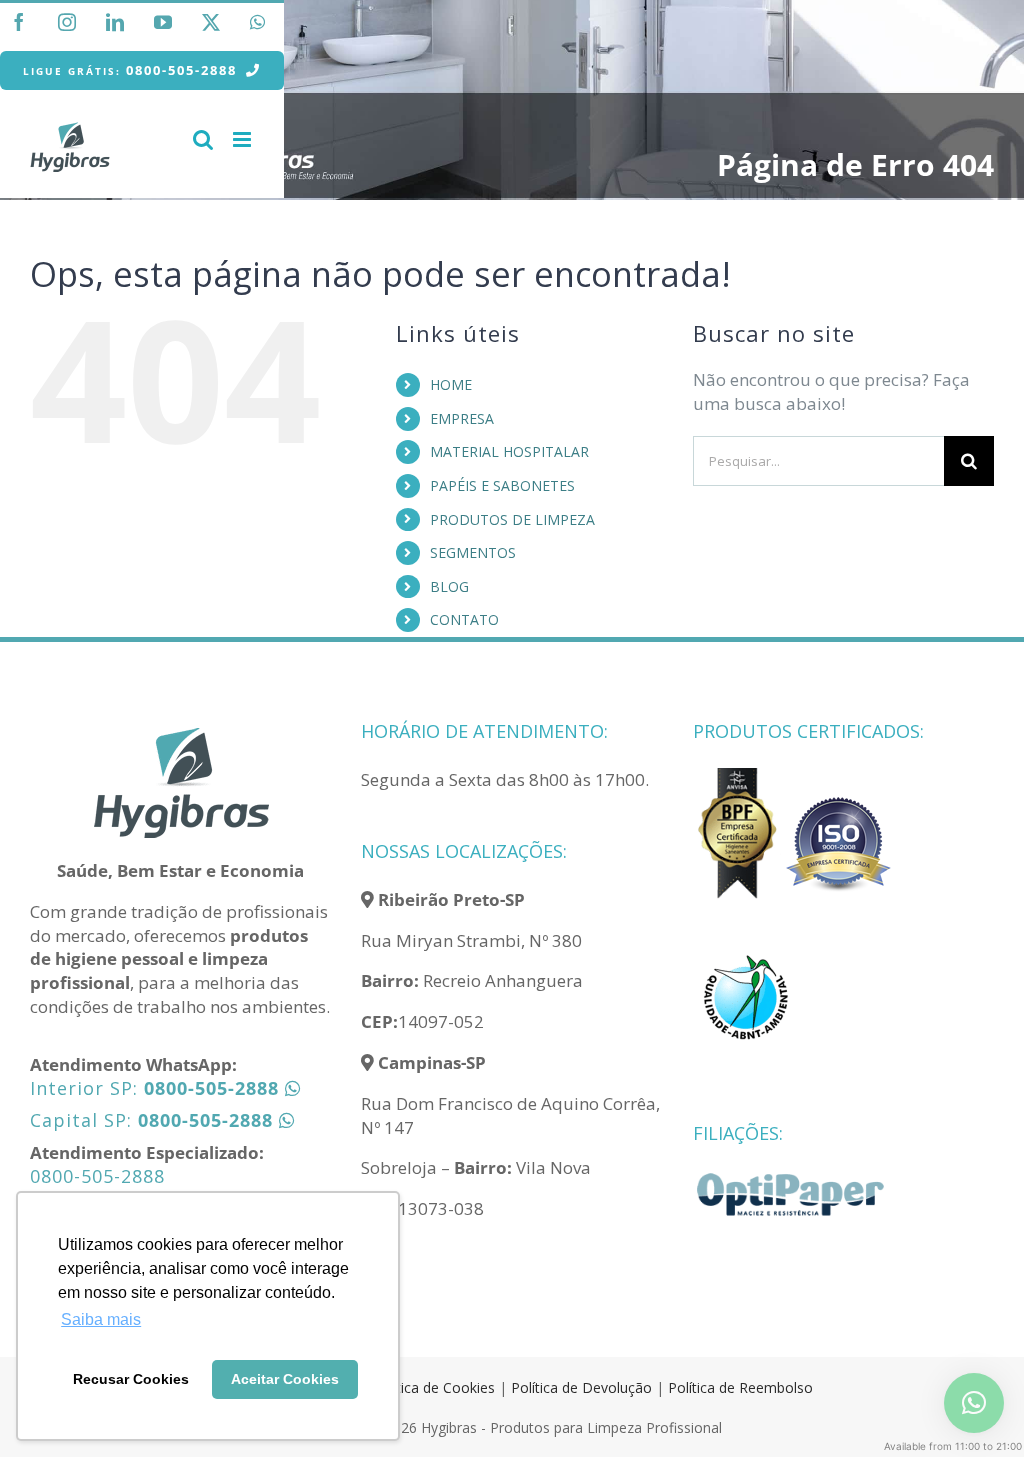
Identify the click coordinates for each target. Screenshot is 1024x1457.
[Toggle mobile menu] (243, 139)
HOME (451, 384)
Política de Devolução (583, 1387)
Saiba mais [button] (101, 1319)
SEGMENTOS (473, 552)
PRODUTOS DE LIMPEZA (512, 519)
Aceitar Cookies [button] (285, 1379)
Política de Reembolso (740, 1387)
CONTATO (464, 619)
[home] (181, 733)
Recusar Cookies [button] (131, 1379)
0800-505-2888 (97, 1176)
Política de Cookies (433, 1387)
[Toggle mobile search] (203, 139)
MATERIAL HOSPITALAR (509, 451)
